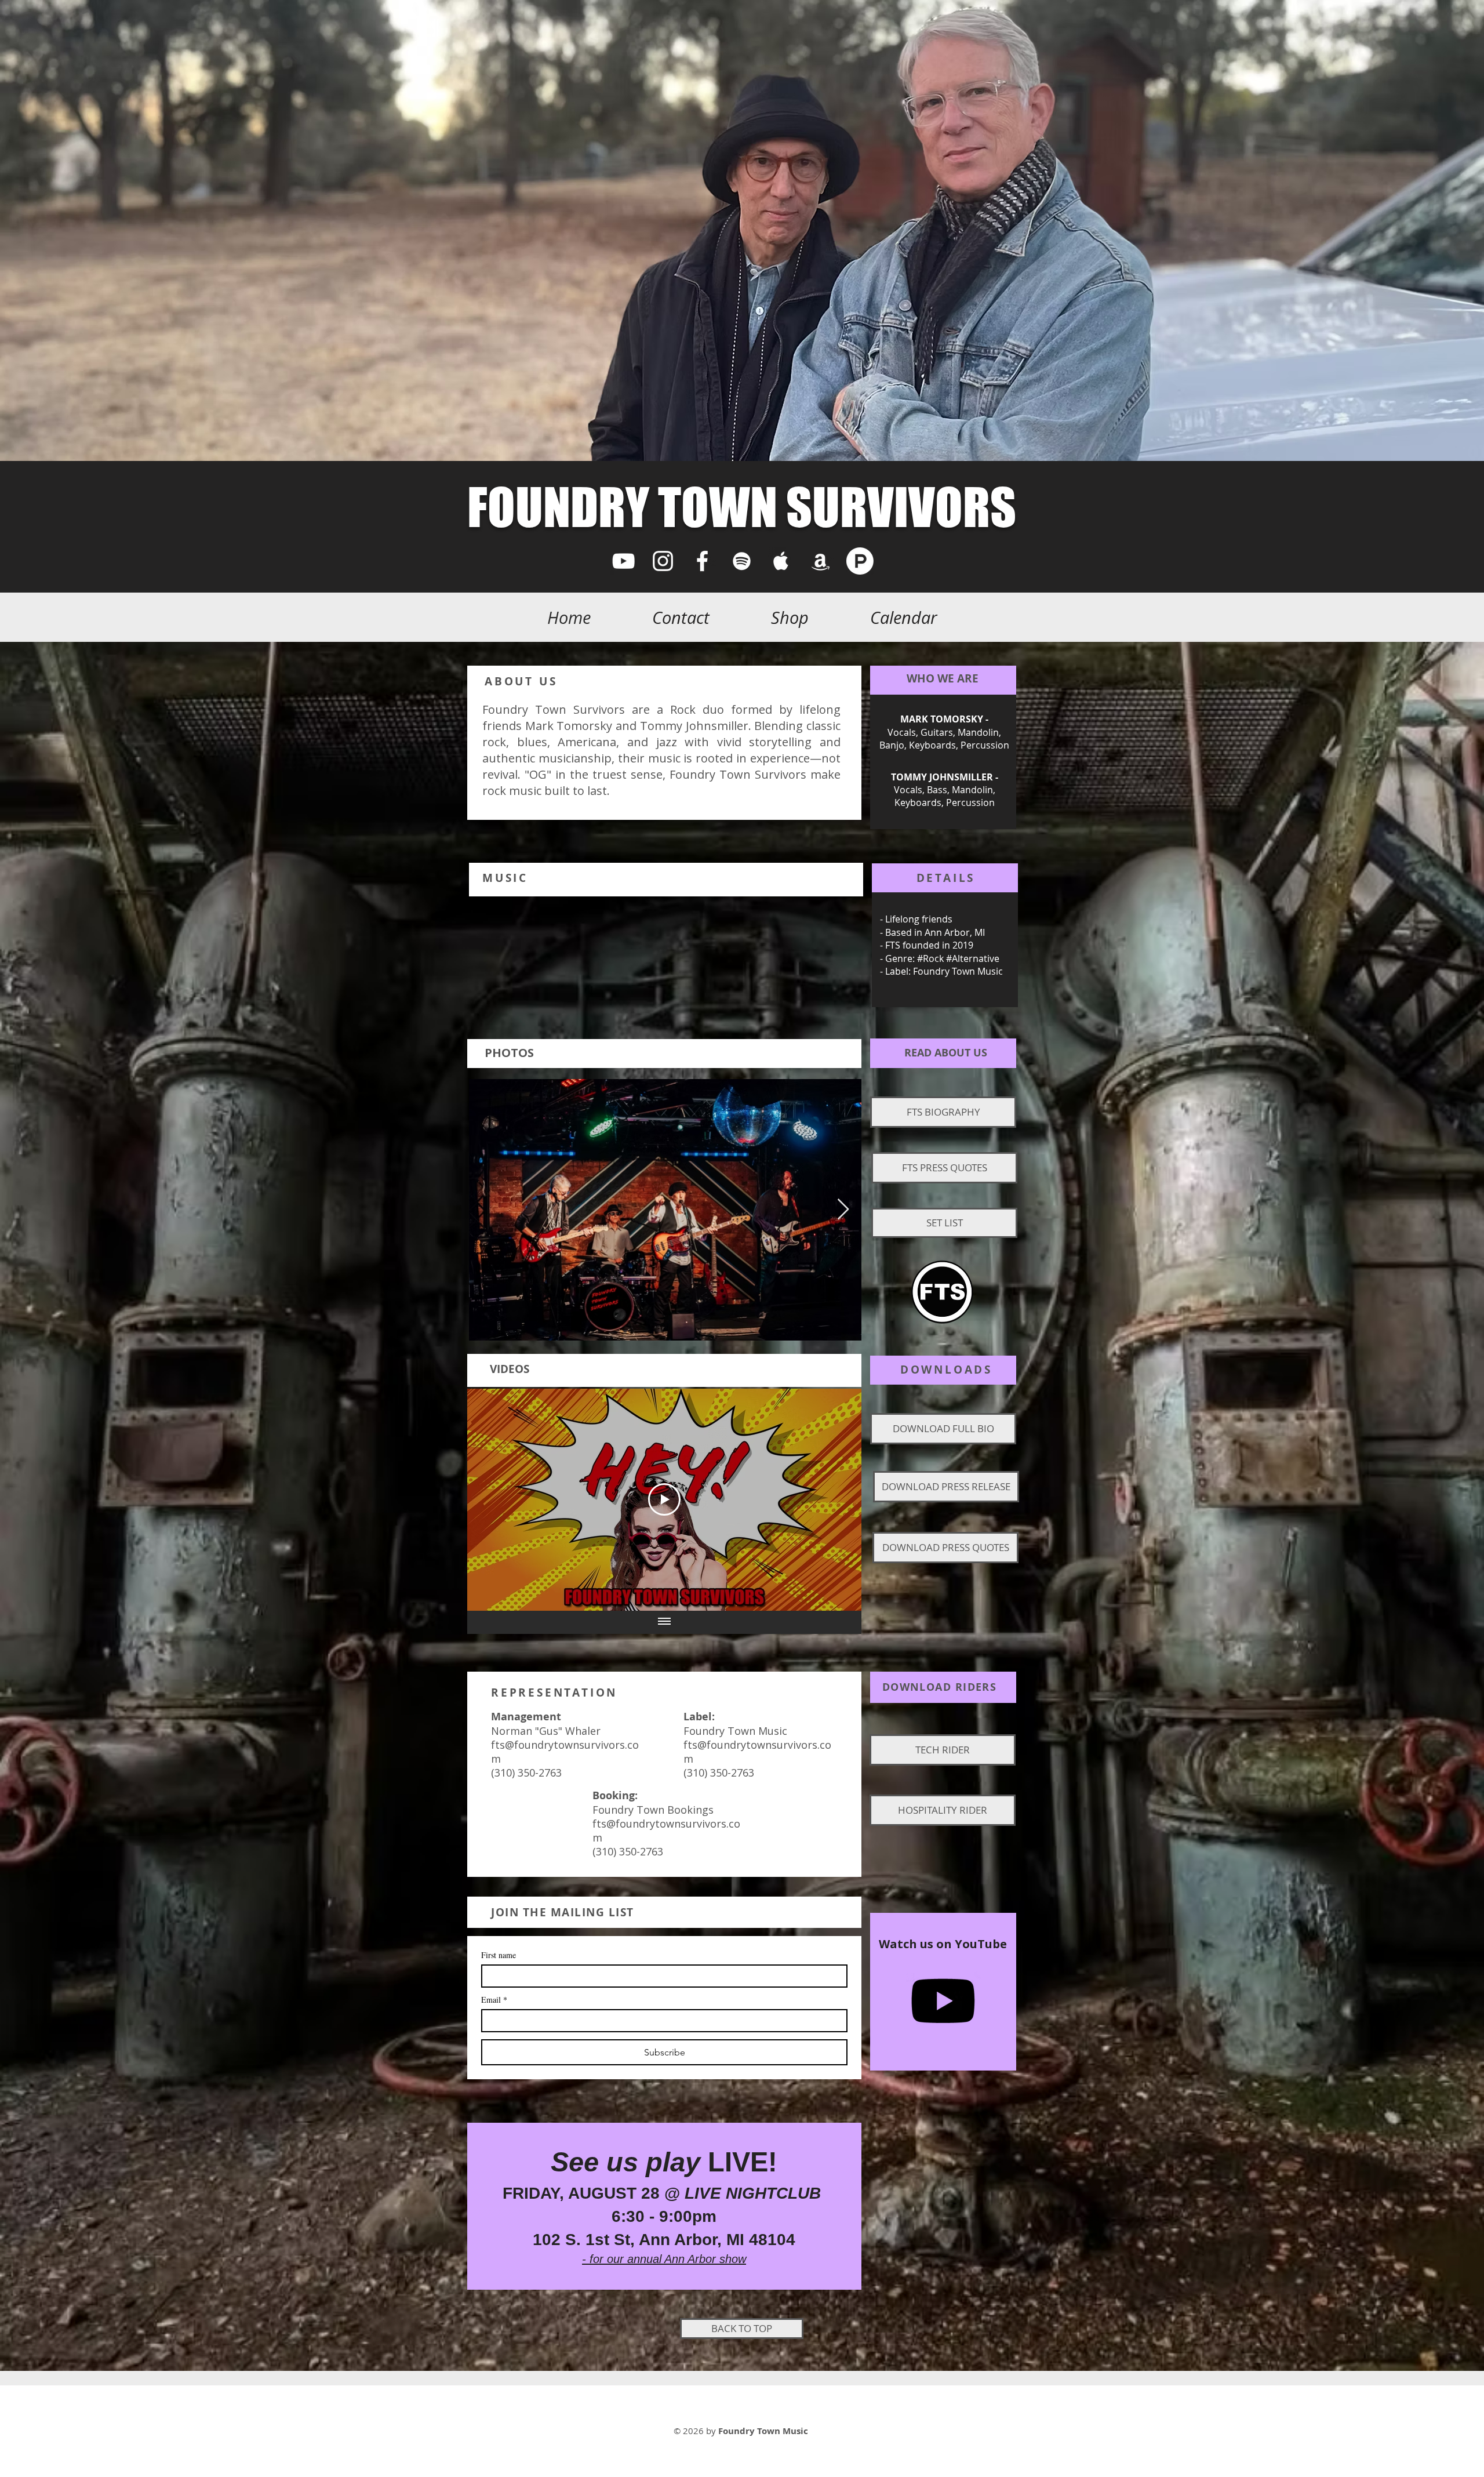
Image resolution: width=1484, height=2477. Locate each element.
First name (499, 1955)
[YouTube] (623, 561)
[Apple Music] (781, 561)
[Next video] (837, 1499)
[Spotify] (742, 561)
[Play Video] (664, 1499)
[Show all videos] (664, 1622)
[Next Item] (843, 1210)
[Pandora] (860, 561)
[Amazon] (821, 561)
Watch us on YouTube (943, 1944)
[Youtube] (943, 2001)
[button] (943, 1112)
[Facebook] (702, 561)
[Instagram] (663, 561)
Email (494, 2000)
